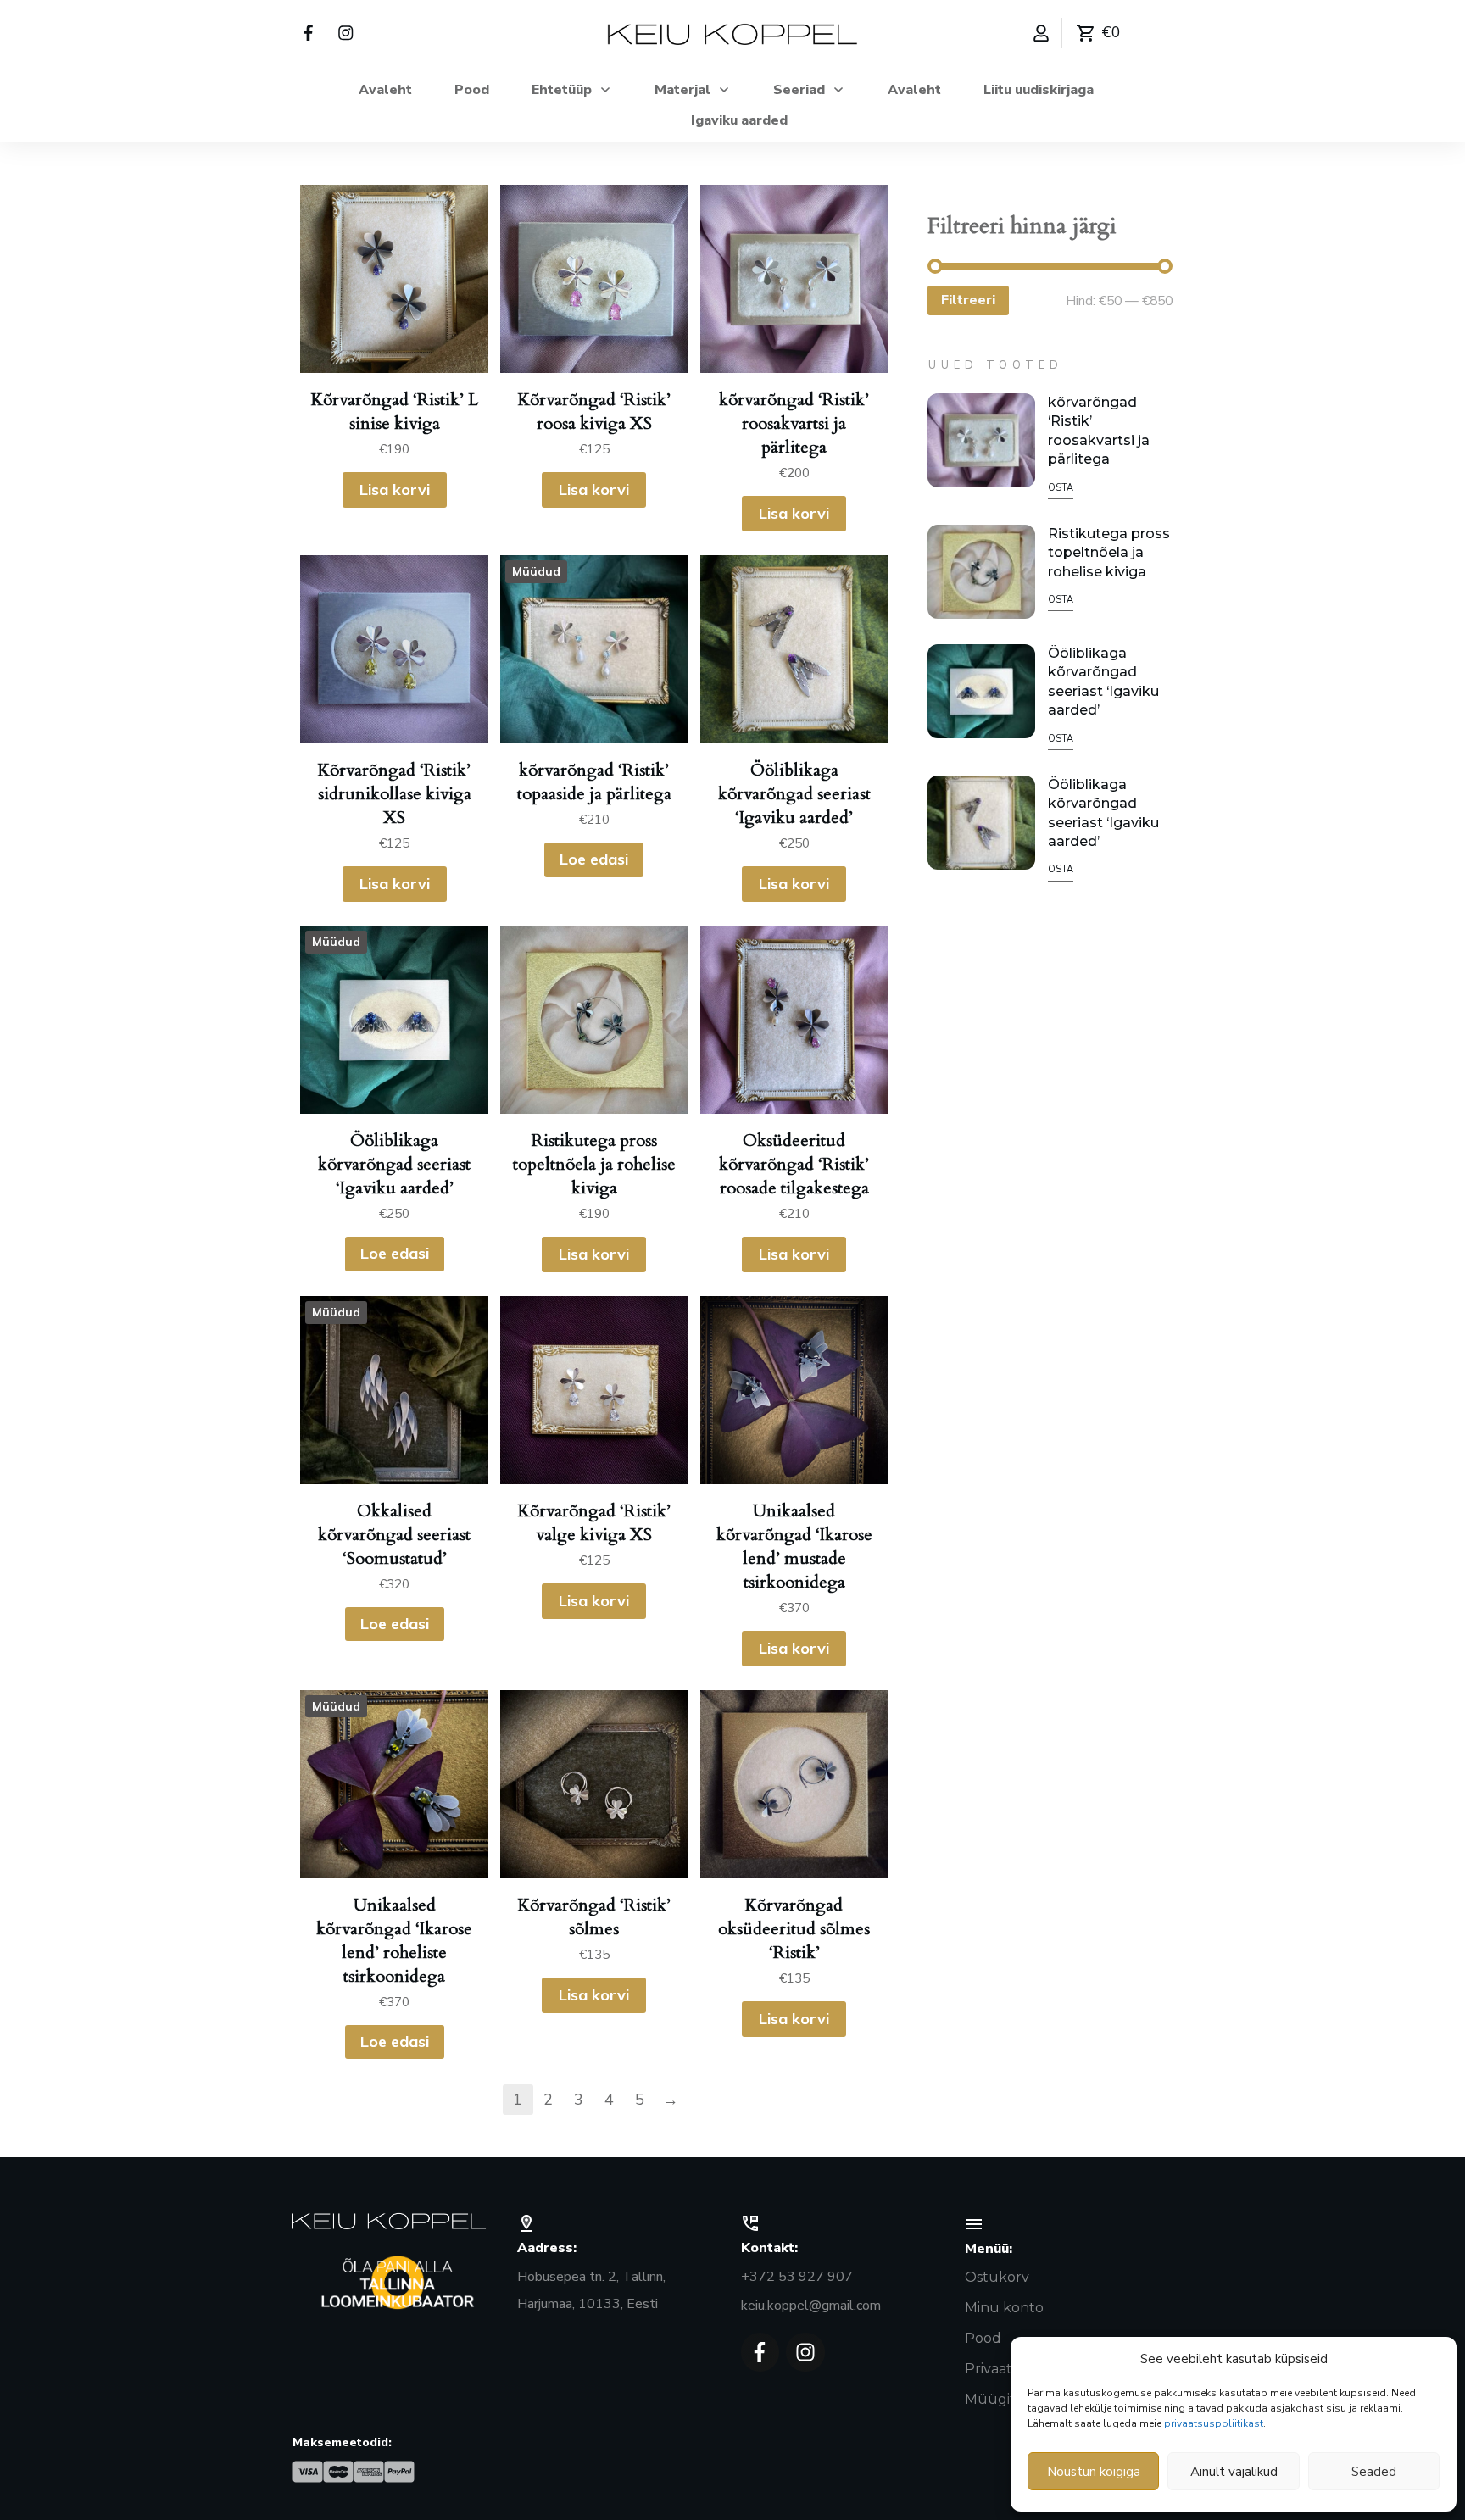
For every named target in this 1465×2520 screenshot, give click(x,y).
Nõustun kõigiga (1094, 2472)
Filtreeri (968, 300)
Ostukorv (997, 2277)
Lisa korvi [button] (395, 490)
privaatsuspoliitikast (1214, 2423)
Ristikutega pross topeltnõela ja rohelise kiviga (1109, 553)
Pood (983, 2338)
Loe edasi (594, 859)
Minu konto (1004, 2308)
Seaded (1374, 2472)
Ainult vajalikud (1234, 2472)
